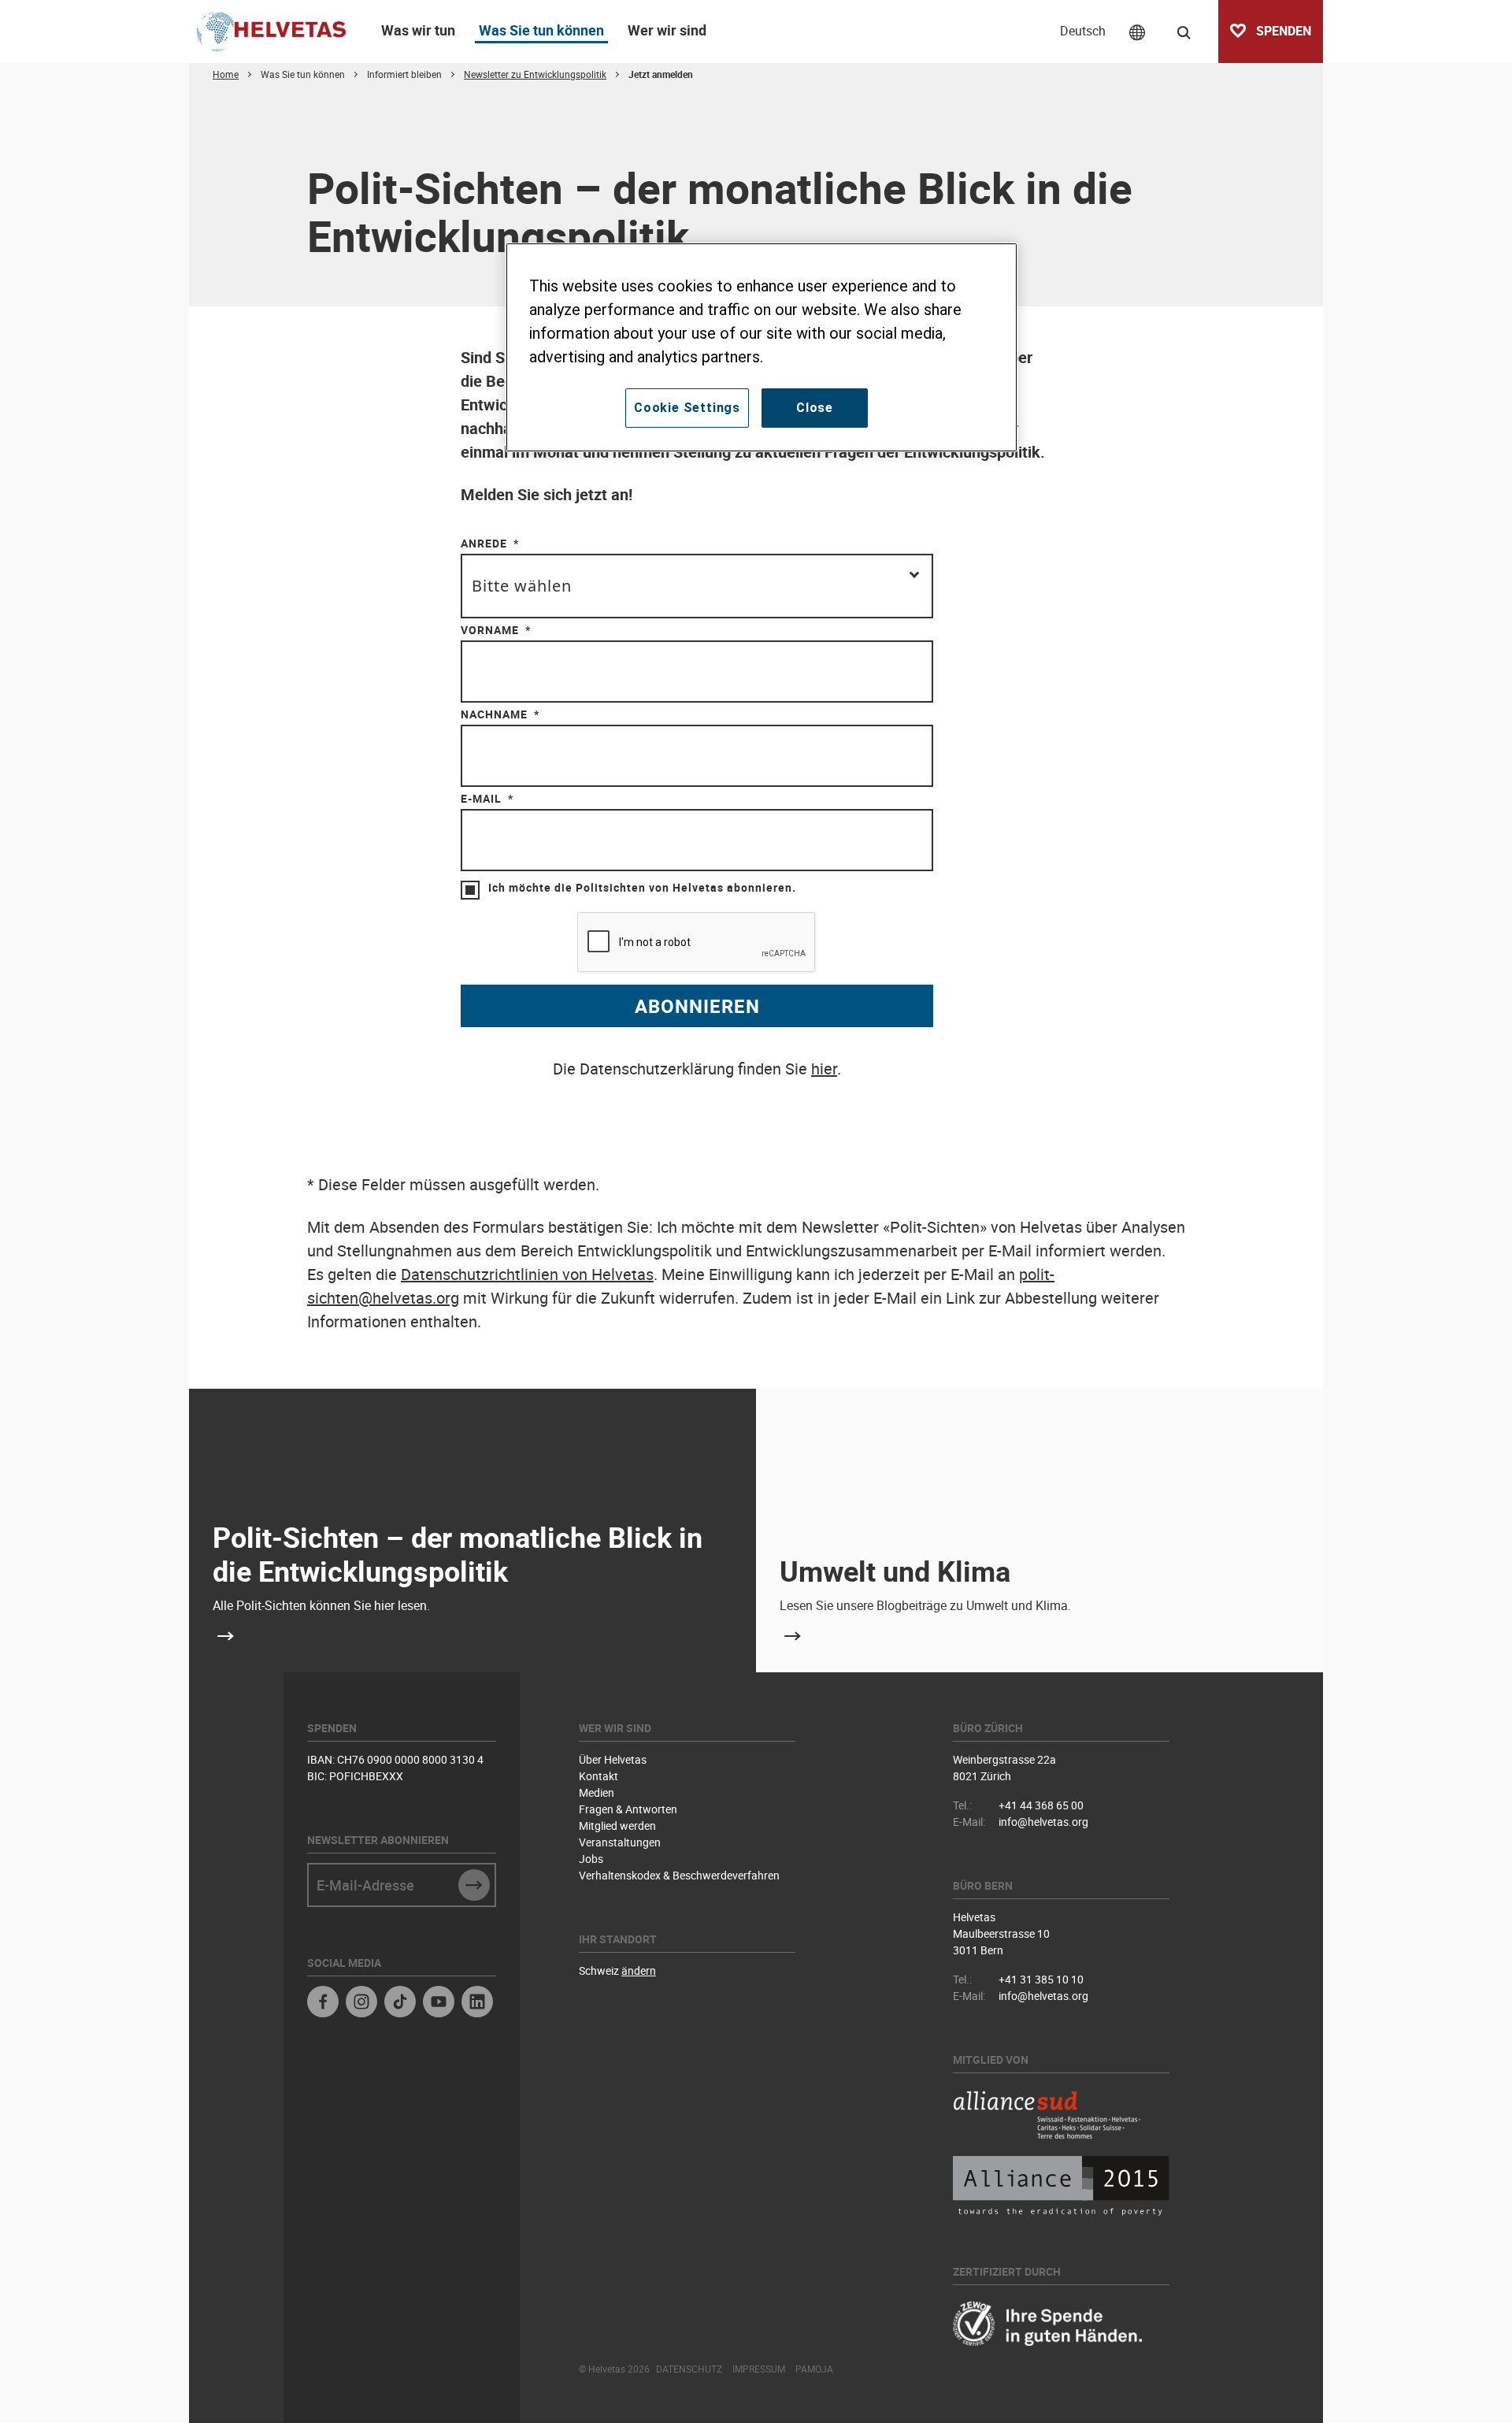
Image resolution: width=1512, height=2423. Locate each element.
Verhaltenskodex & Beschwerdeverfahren (679, 1875)
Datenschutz (689, 2369)
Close (815, 408)
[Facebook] (323, 2004)
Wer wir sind (667, 30)
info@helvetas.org (1043, 1822)
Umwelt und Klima (895, 1571)
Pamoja (814, 2369)
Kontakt (598, 1776)
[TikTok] (400, 2004)
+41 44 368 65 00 (1041, 1805)
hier (824, 1069)
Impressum (759, 2369)
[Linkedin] (477, 2004)
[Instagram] (361, 2004)
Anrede (484, 543)
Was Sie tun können (541, 30)
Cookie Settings (687, 408)
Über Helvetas (613, 1759)
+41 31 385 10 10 (1041, 1979)
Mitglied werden (617, 1826)
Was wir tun (418, 30)
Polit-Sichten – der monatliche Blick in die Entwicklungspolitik (458, 1554)
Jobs (591, 1859)
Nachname (494, 714)
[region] (762, 347)
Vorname (490, 630)
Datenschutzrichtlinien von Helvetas (527, 1274)
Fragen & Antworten (628, 1809)
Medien (597, 1792)
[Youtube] (439, 2004)
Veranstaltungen (620, 1842)
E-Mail (481, 798)
